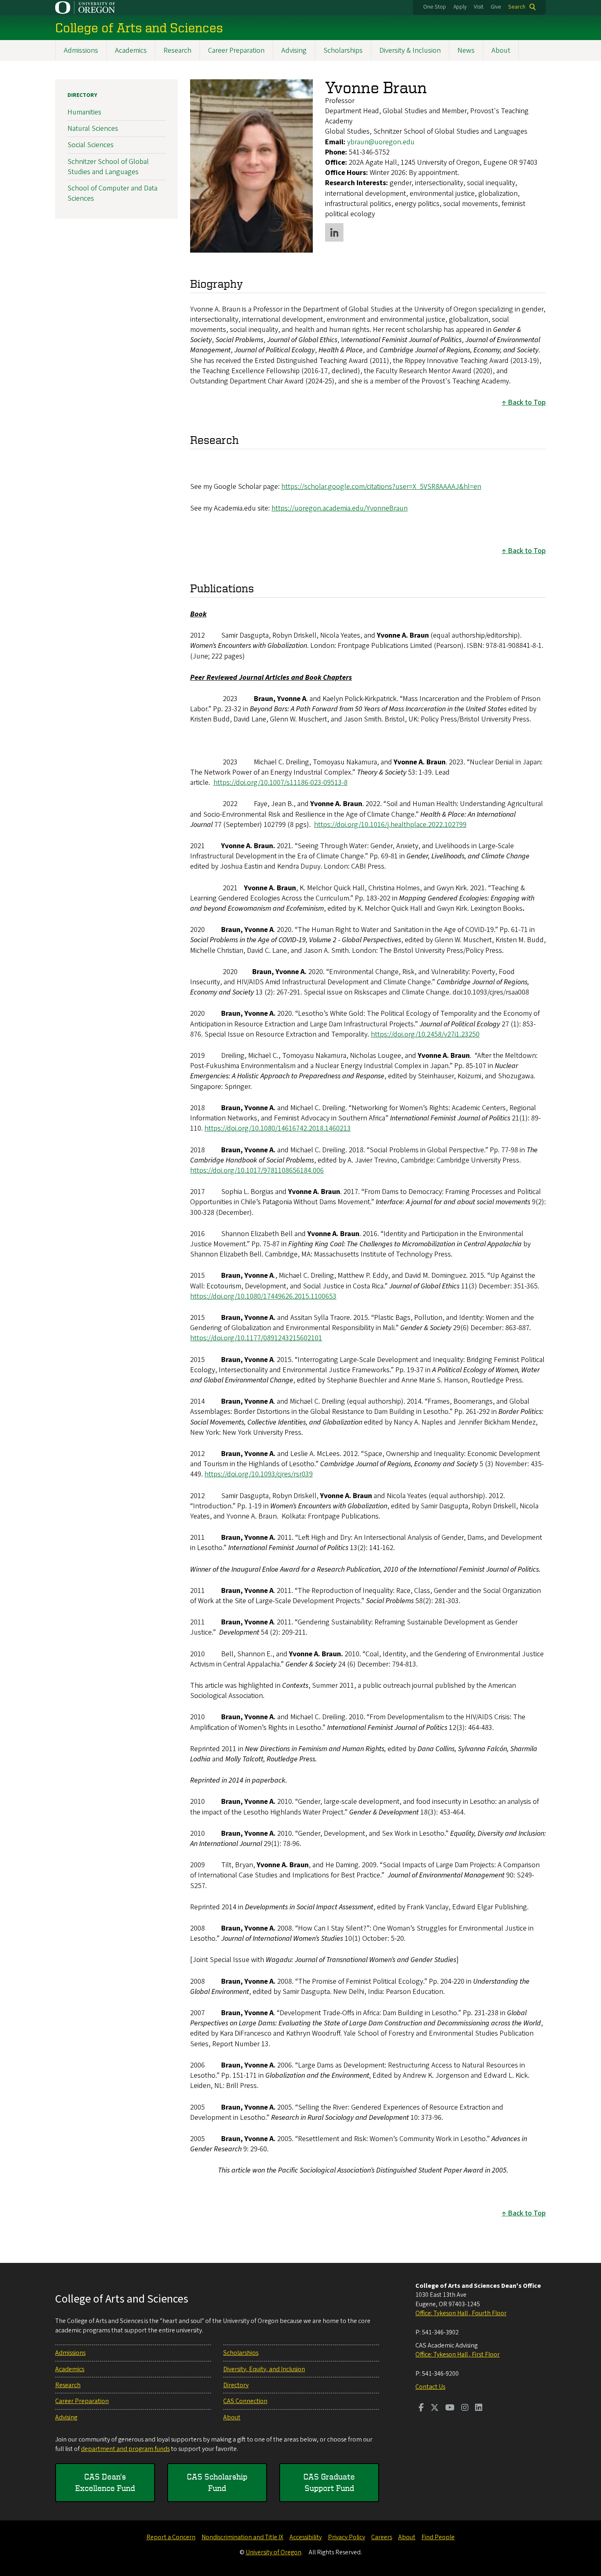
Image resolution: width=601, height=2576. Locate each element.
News (466, 50)
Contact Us (430, 2387)
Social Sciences (91, 145)
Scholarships (343, 50)
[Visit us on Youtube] (450, 2408)
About (501, 50)
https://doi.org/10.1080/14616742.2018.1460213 (278, 1128)
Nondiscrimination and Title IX (242, 2537)
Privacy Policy (346, 2537)
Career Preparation (236, 50)
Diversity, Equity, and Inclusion (264, 2369)
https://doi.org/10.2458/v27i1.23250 (425, 1034)
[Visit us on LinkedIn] (479, 2408)
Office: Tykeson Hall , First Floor (457, 2354)
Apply (460, 7)
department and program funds (125, 2449)
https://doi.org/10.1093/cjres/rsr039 (259, 1474)
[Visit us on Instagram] (465, 2408)
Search (517, 7)
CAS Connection (245, 2401)
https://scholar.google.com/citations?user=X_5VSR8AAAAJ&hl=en (381, 487)
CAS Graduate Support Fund (329, 2482)
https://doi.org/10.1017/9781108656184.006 (257, 1170)
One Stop (435, 7)
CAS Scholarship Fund (217, 2482)
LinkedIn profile (334, 232)
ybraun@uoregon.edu (381, 142)
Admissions (81, 50)
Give (496, 7)
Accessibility (306, 2537)
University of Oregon (274, 2552)
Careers (382, 2537)
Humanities (84, 112)
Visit (479, 7)
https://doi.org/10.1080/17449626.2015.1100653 (263, 1296)
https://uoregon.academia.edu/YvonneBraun (340, 508)
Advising (294, 50)
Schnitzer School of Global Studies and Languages (108, 167)
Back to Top (527, 402)
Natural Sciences (93, 129)
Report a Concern (171, 2537)
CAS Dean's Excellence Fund (105, 2482)
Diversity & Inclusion (410, 50)
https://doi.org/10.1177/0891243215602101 (256, 1338)
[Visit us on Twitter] (435, 2408)
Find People (438, 2537)
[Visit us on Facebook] (421, 2408)
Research (177, 50)
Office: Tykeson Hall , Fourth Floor (461, 2313)
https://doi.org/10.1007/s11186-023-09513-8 (280, 783)
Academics (131, 50)
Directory (82, 95)
